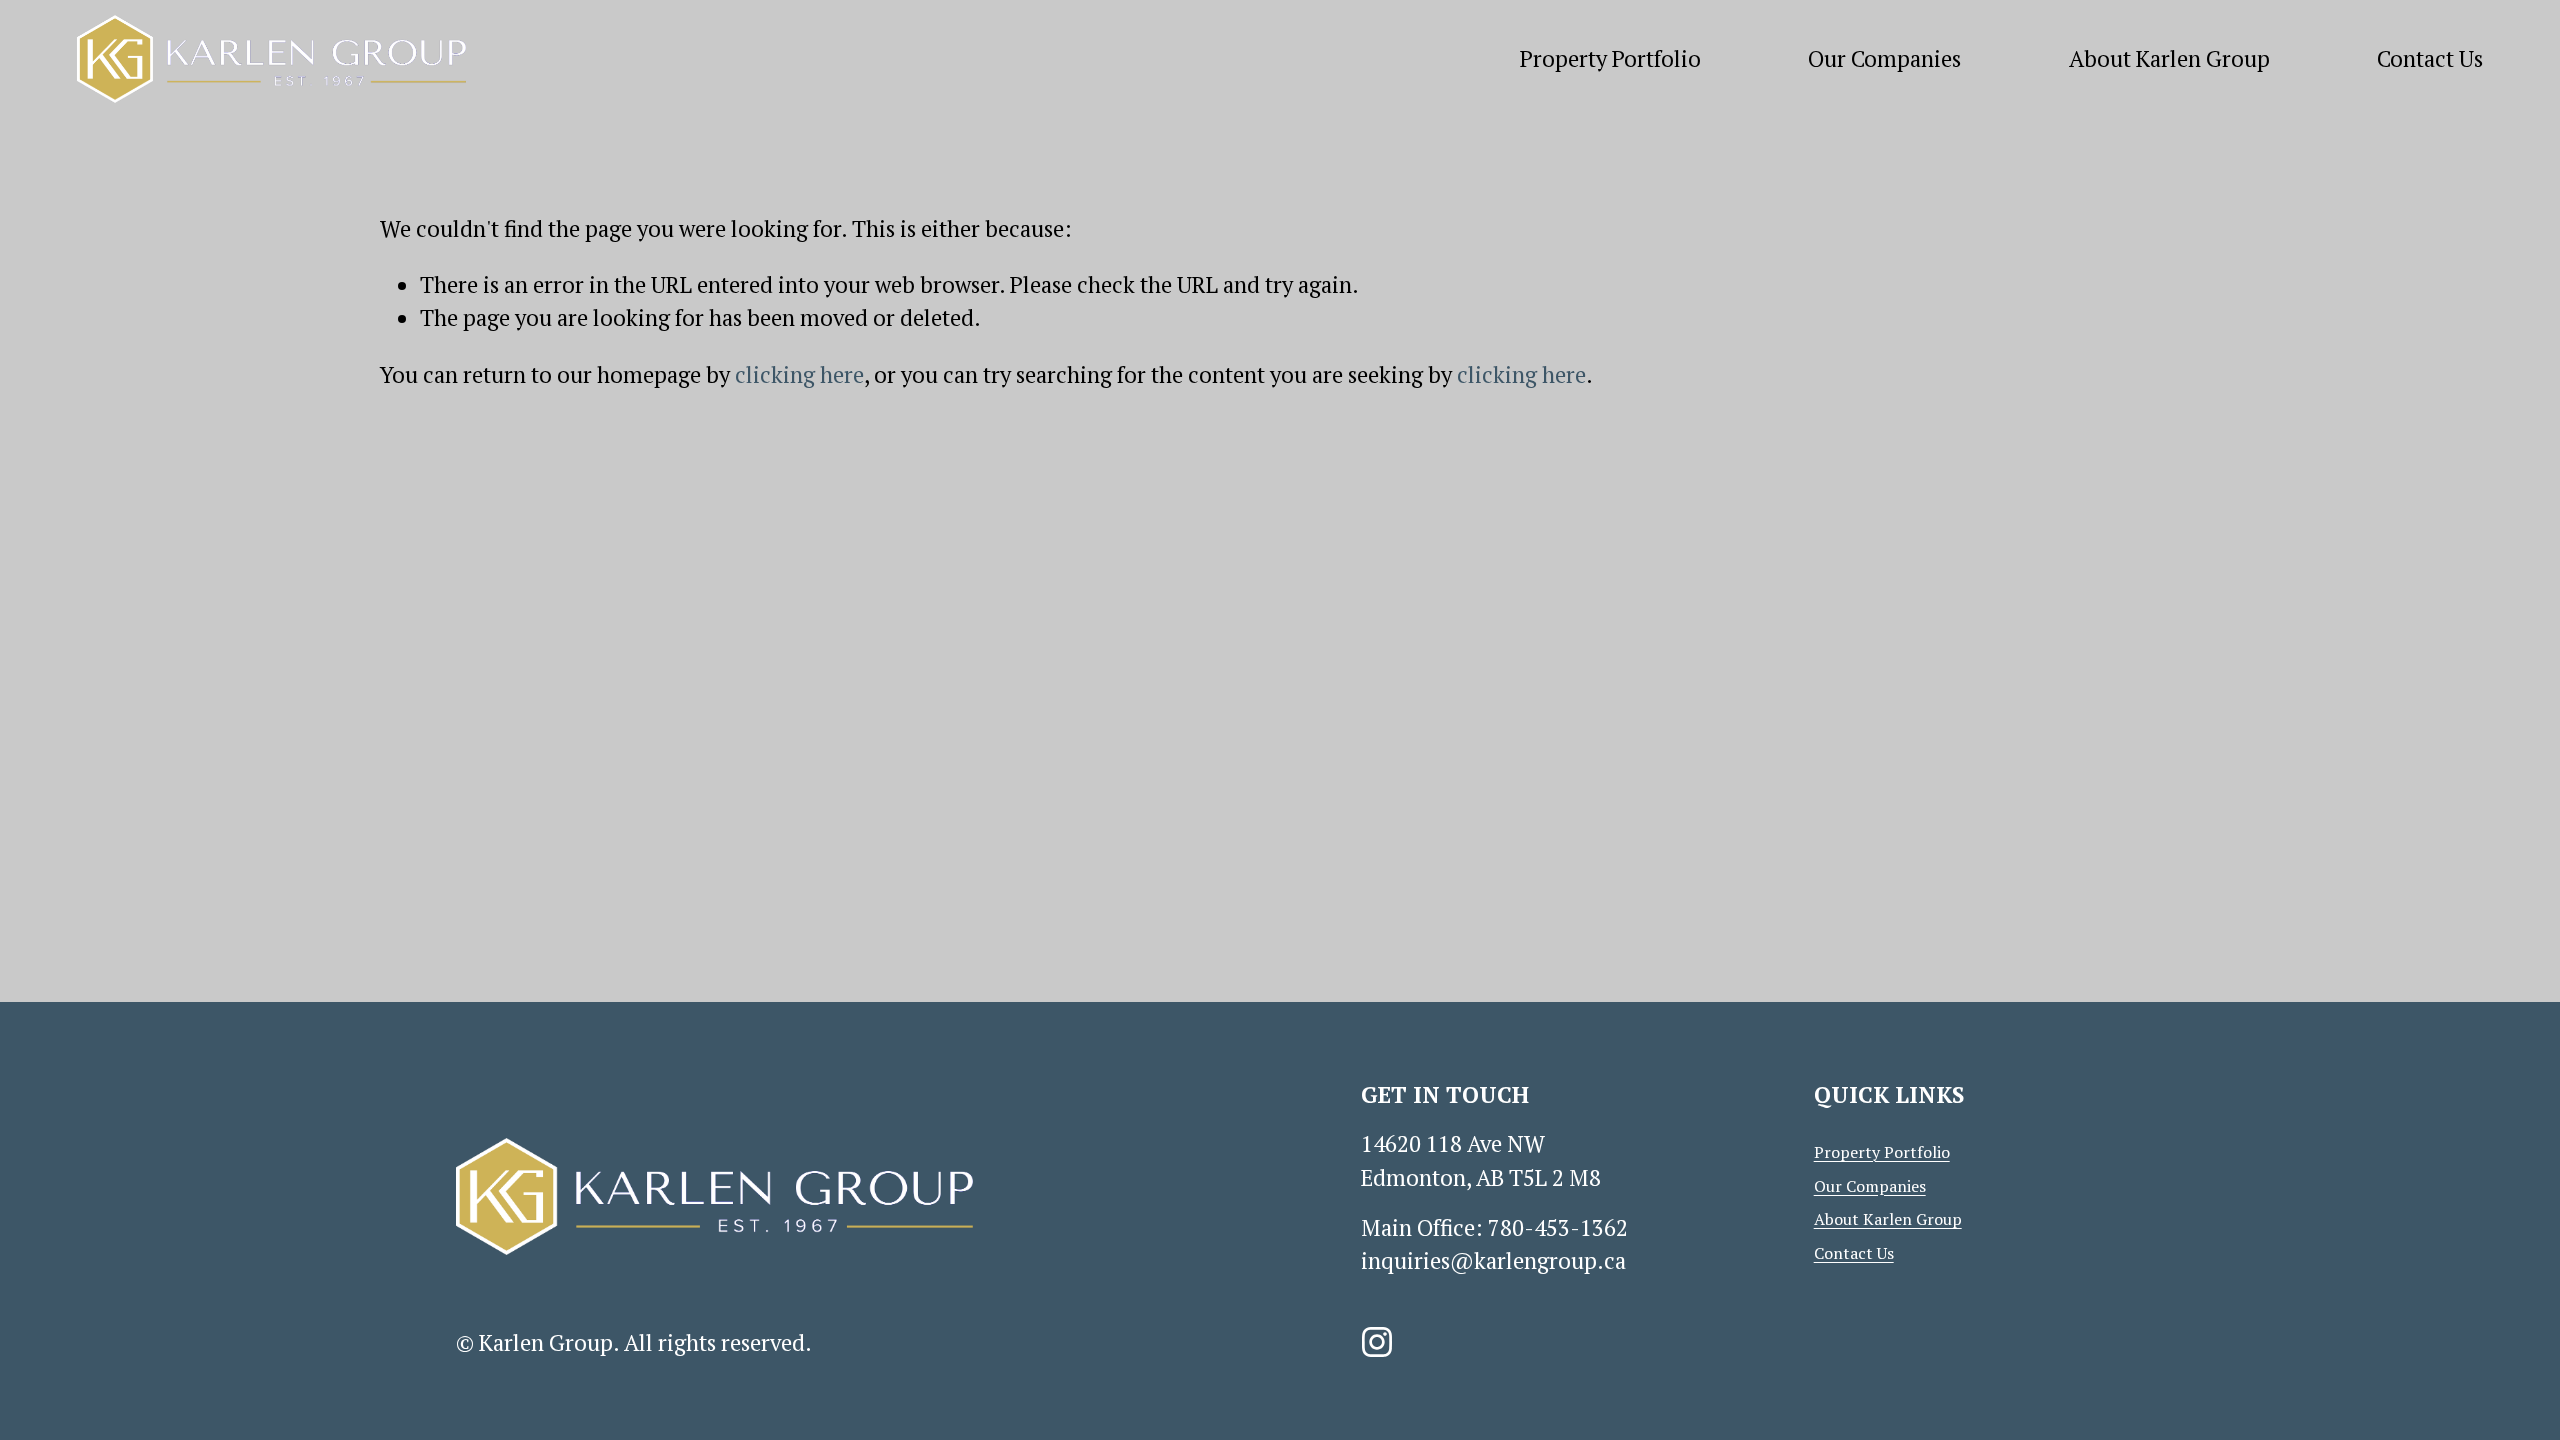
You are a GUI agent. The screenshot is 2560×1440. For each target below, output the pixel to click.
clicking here (799, 374)
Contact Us (2430, 58)
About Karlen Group (2169, 58)
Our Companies (1884, 58)
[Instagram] (1377, 1342)
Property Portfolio (1610, 58)
